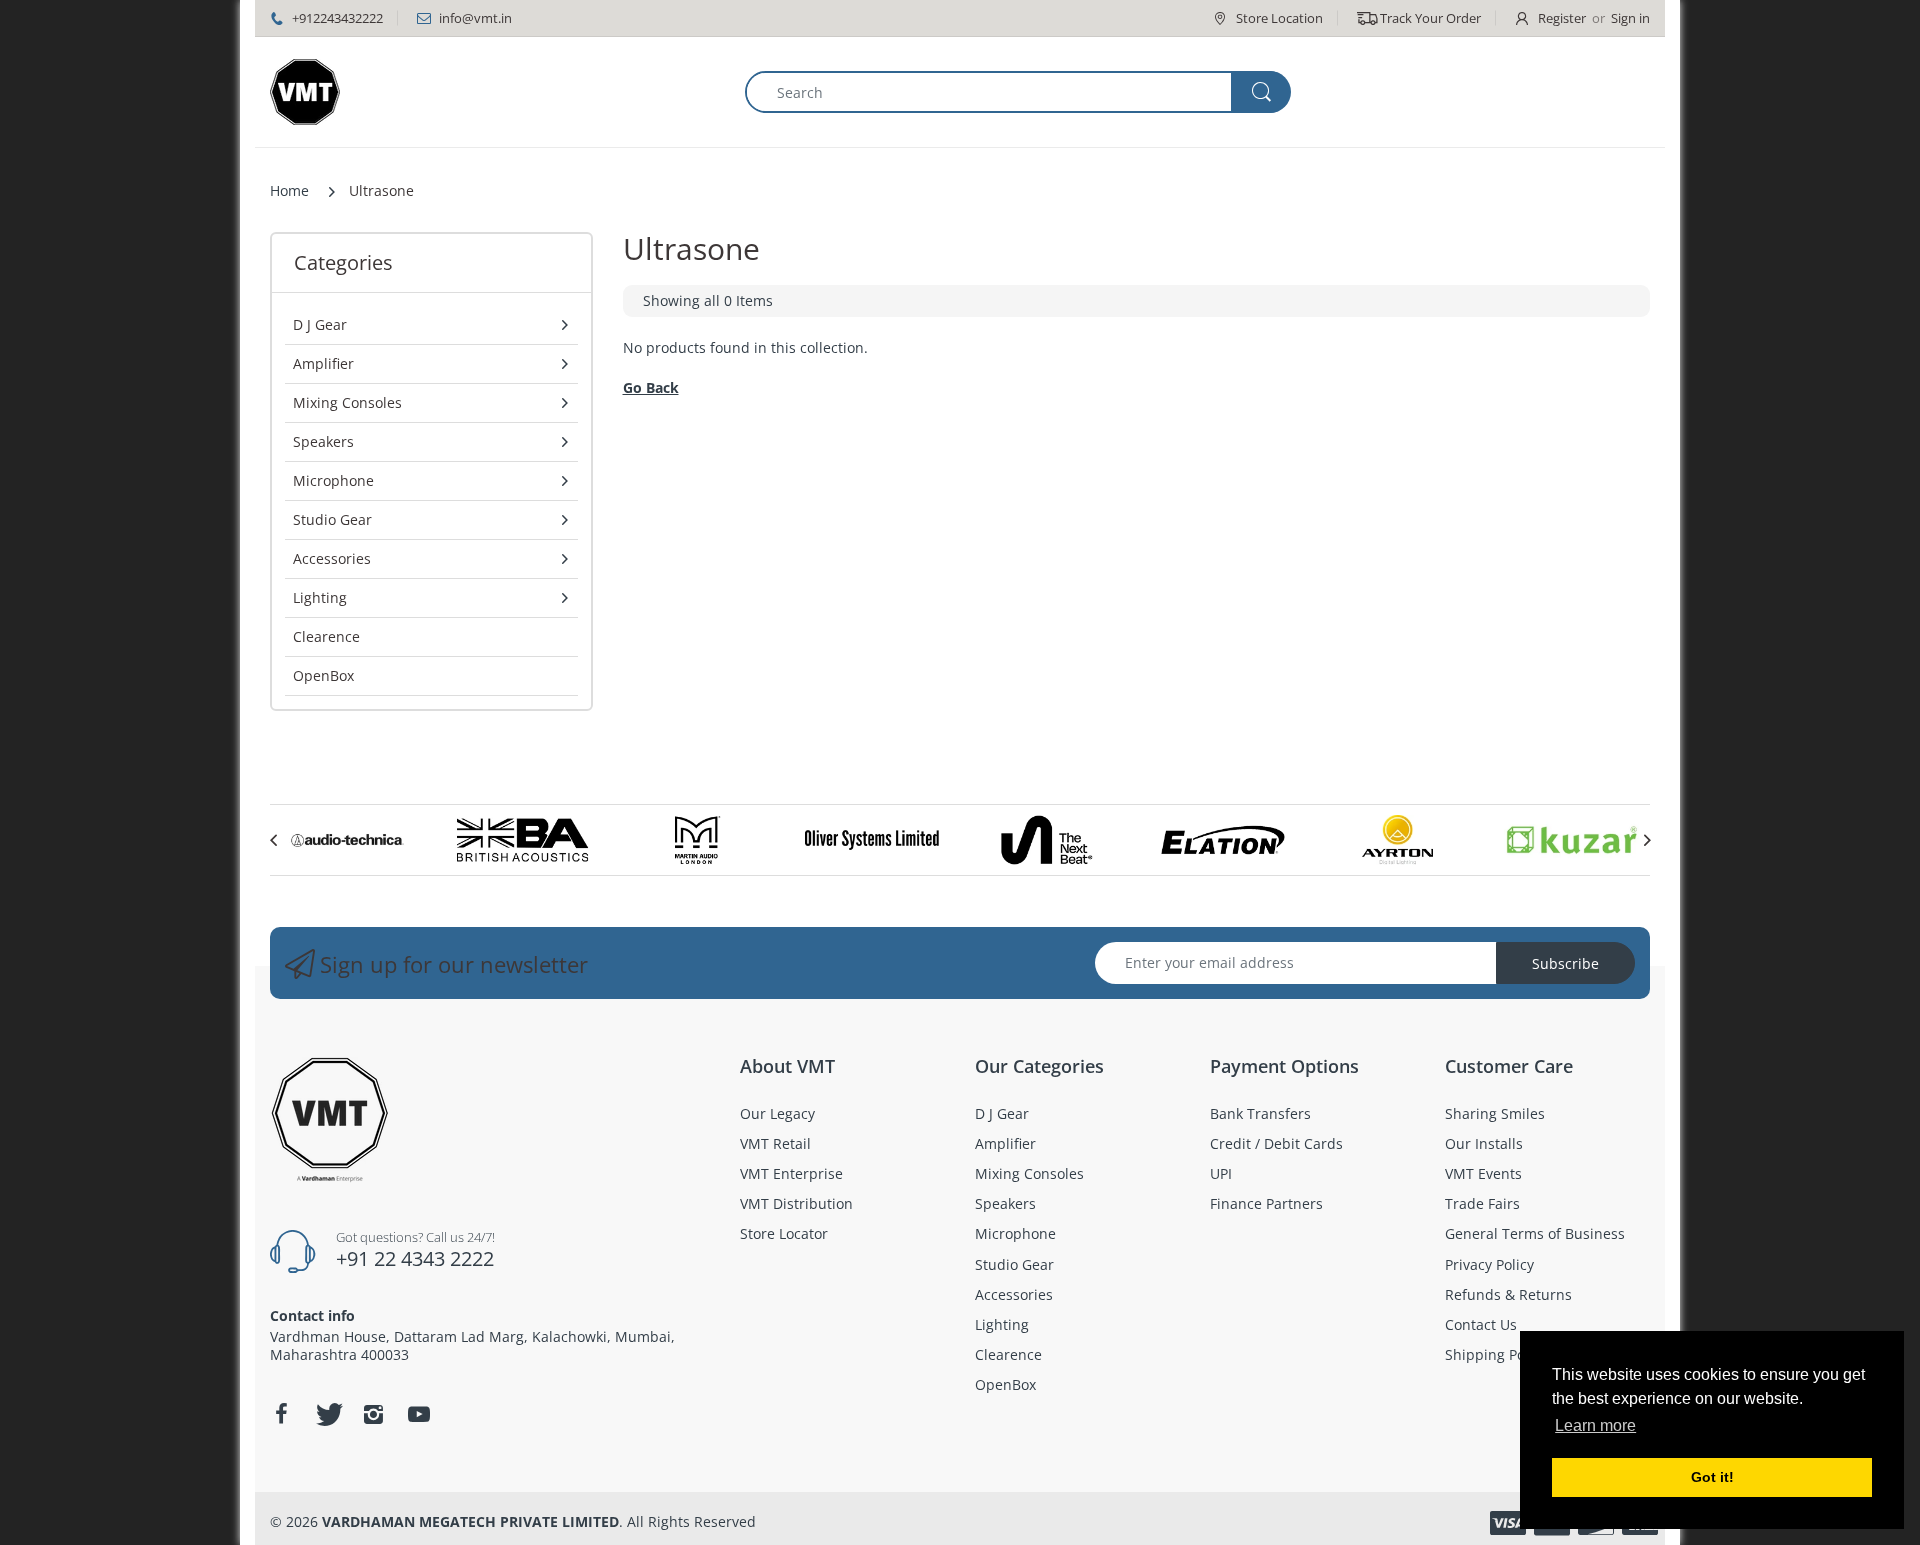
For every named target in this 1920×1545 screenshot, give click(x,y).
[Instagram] (373, 1414)
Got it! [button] (1712, 1477)
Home (289, 190)
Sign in (1630, 18)
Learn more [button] (1595, 1425)
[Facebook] (281, 1414)
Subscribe (1565, 963)
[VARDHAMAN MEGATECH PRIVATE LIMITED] (305, 92)
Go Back (651, 387)
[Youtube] (419, 1414)
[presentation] (273, 840)
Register (1562, 18)
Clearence (326, 636)
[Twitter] (327, 1414)
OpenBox (323, 675)
